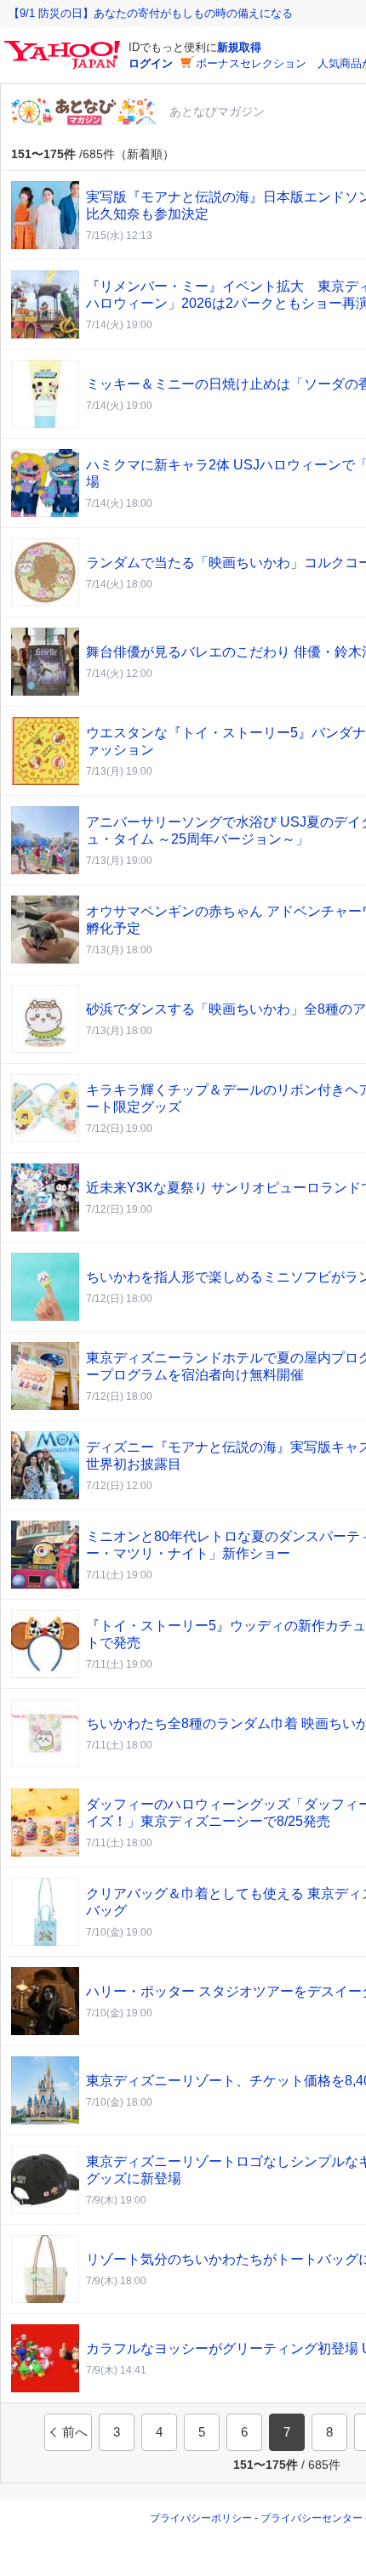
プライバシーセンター (312, 2518)
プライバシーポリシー (201, 2518)
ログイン (151, 63)
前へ (75, 2432)
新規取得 (239, 47)
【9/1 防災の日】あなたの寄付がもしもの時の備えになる (151, 13)
